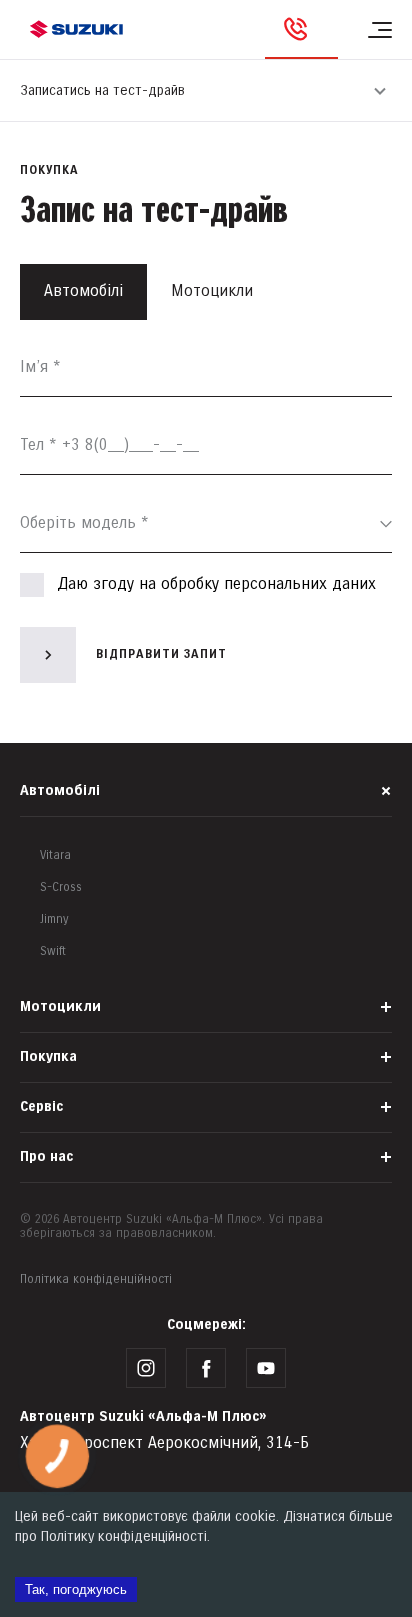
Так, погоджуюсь (76, 1589)
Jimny (54, 919)
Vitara (55, 855)
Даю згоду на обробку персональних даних (216, 584)
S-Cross (61, 887)
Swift (53, 951)
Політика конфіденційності (96, 1279)
